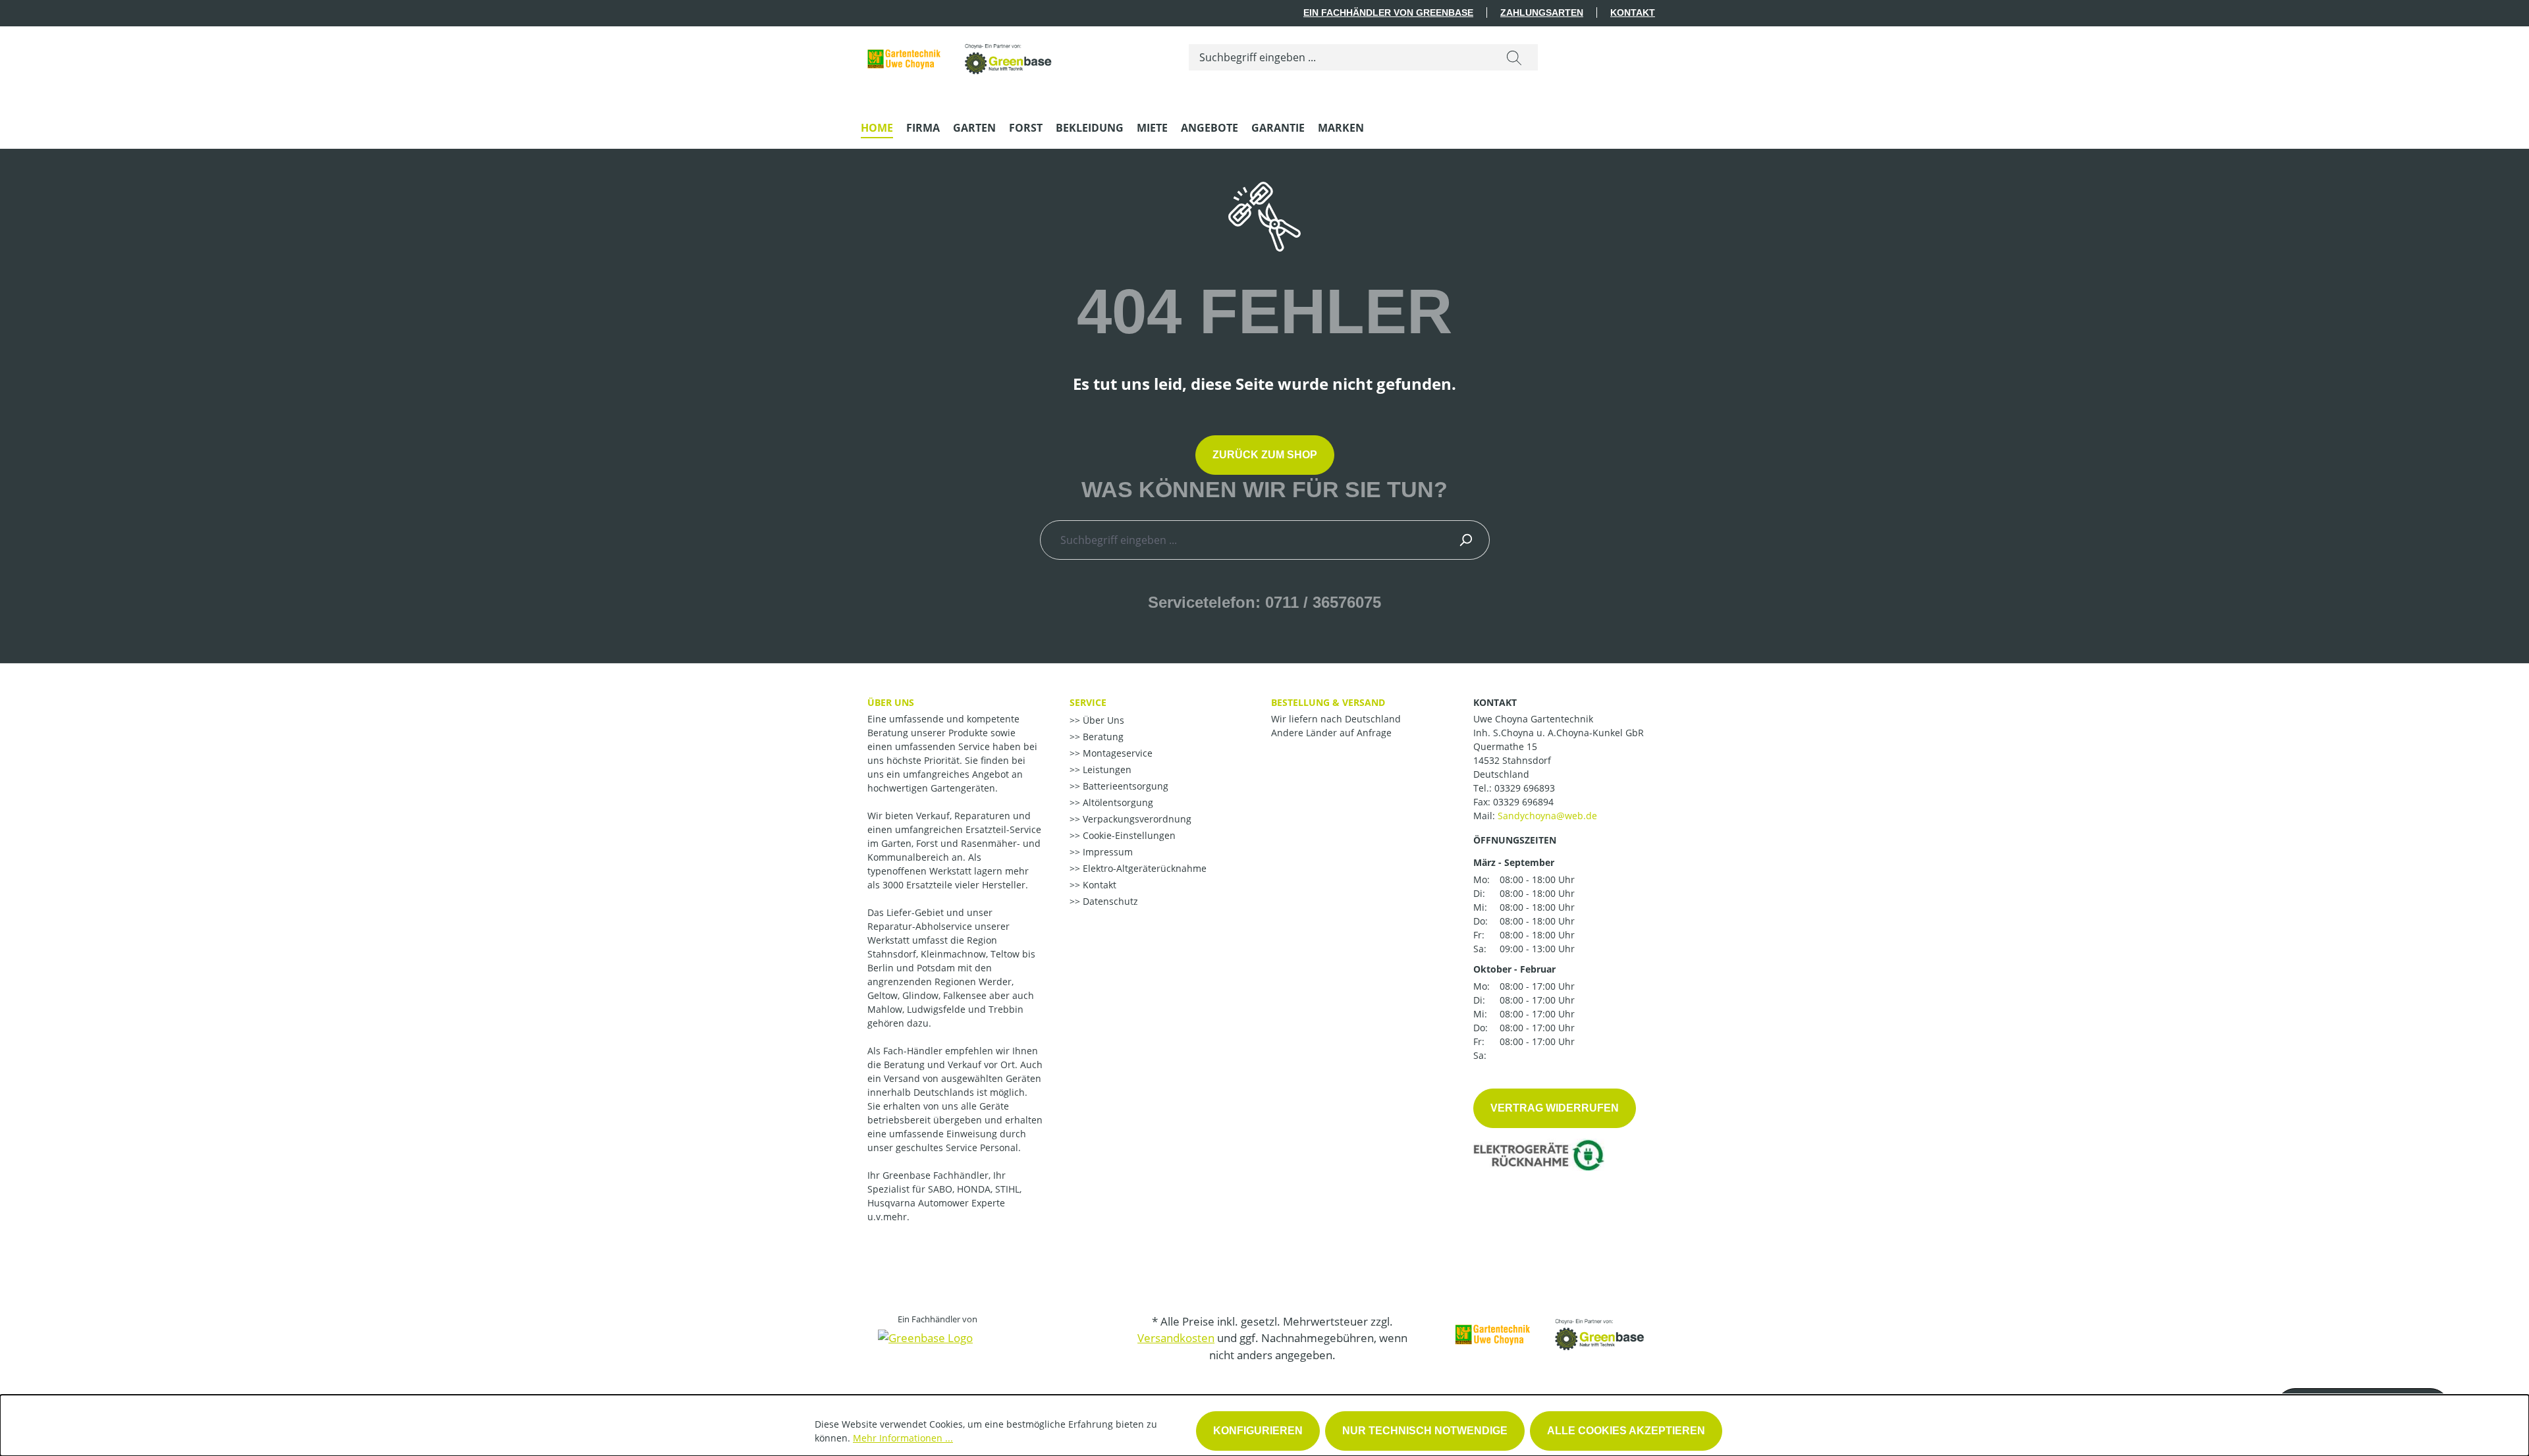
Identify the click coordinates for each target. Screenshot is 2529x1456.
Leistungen (1106, 769)
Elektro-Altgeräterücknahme (1143, 868)
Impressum (1106, 852)
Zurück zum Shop (1265, 455)
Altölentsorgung (1117, 802)
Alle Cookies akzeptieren (1626, 1431)
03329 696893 (1525, 788)
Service (1088, 702)
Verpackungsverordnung (1136, 819)
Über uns (891, 702)
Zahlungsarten (1542, 13)
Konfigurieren (1258, 1431)
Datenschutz (1109, 901)
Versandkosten (1176, 1338)
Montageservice (1116, 753)
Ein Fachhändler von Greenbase (1388, 13)
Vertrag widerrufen (1555, 1108)
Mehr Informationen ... (903, 1438)
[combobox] (1340, 57)
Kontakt (1633, 13)
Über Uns (1102, 720)
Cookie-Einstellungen (1128, 835)
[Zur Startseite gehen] (960, 54)
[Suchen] (1514, 57)
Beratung (1102, 737)
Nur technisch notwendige (1425, 1431)
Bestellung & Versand (1328, 702)
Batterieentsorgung (1124, 786)
